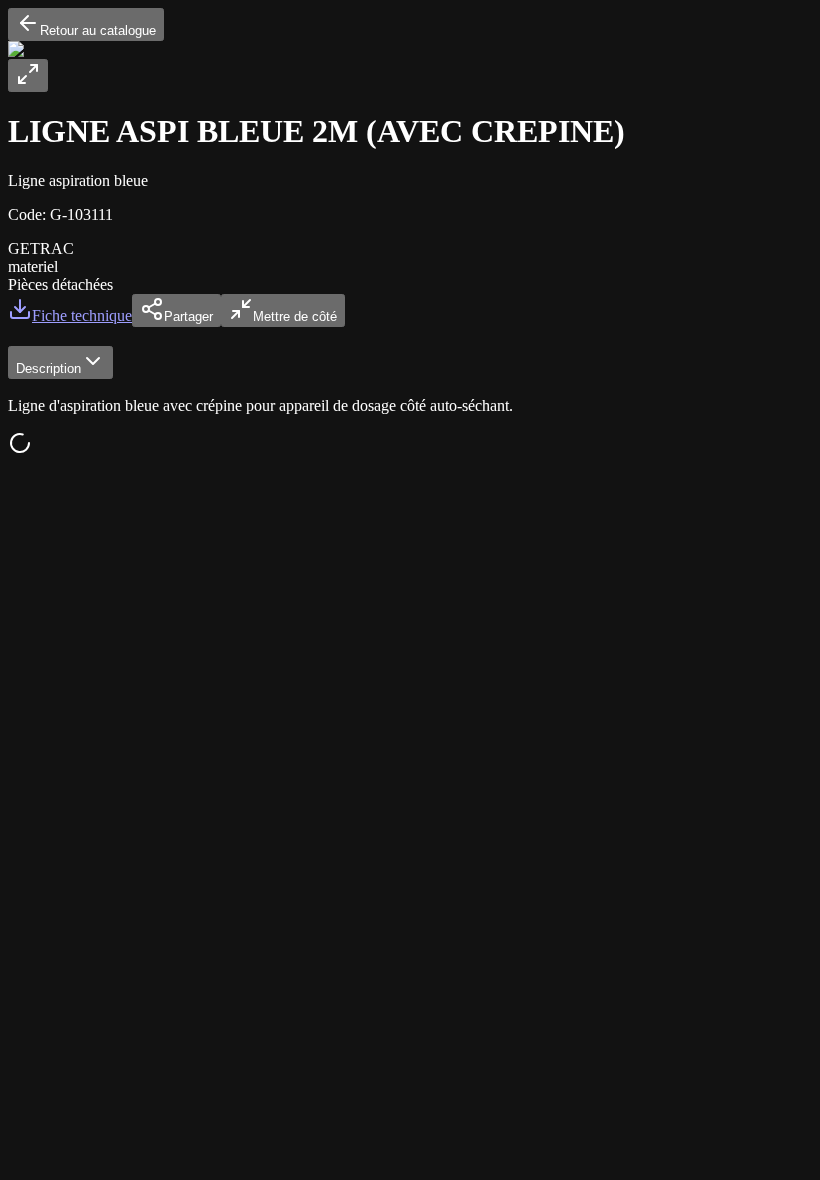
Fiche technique (82, 315)
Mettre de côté (295, 316)
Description (48, 368)
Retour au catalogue (98, 30)
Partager (188, 316)
